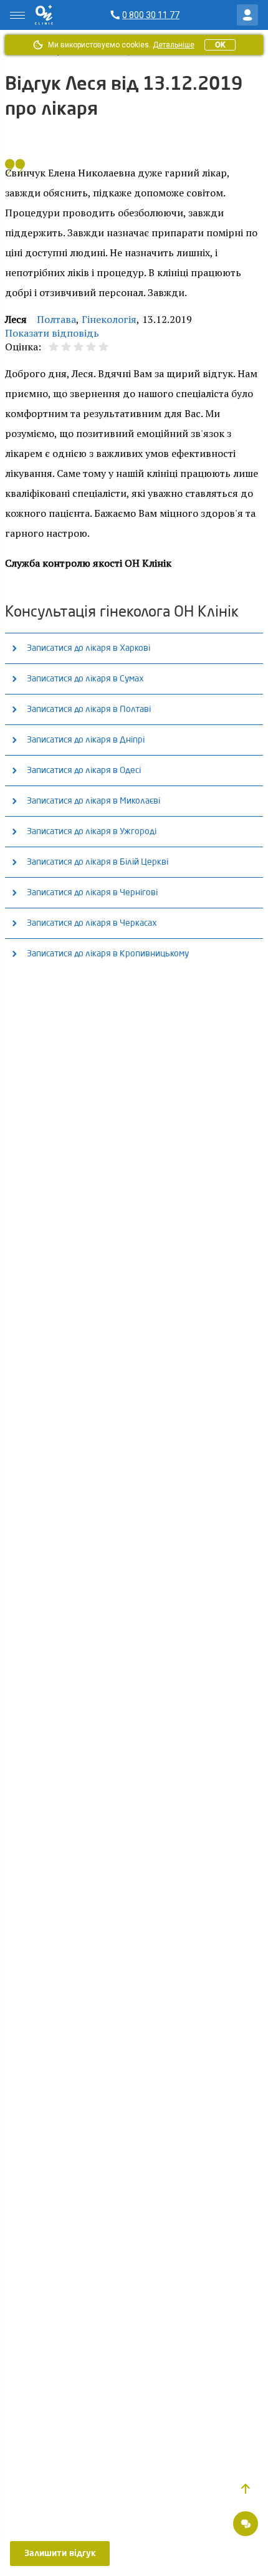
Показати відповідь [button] (52, 333)
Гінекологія (109, 319)
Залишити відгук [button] (60, 2554)
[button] (246, 2489)
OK (220, 45)
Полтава (56, 319)
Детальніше (174, 45)
